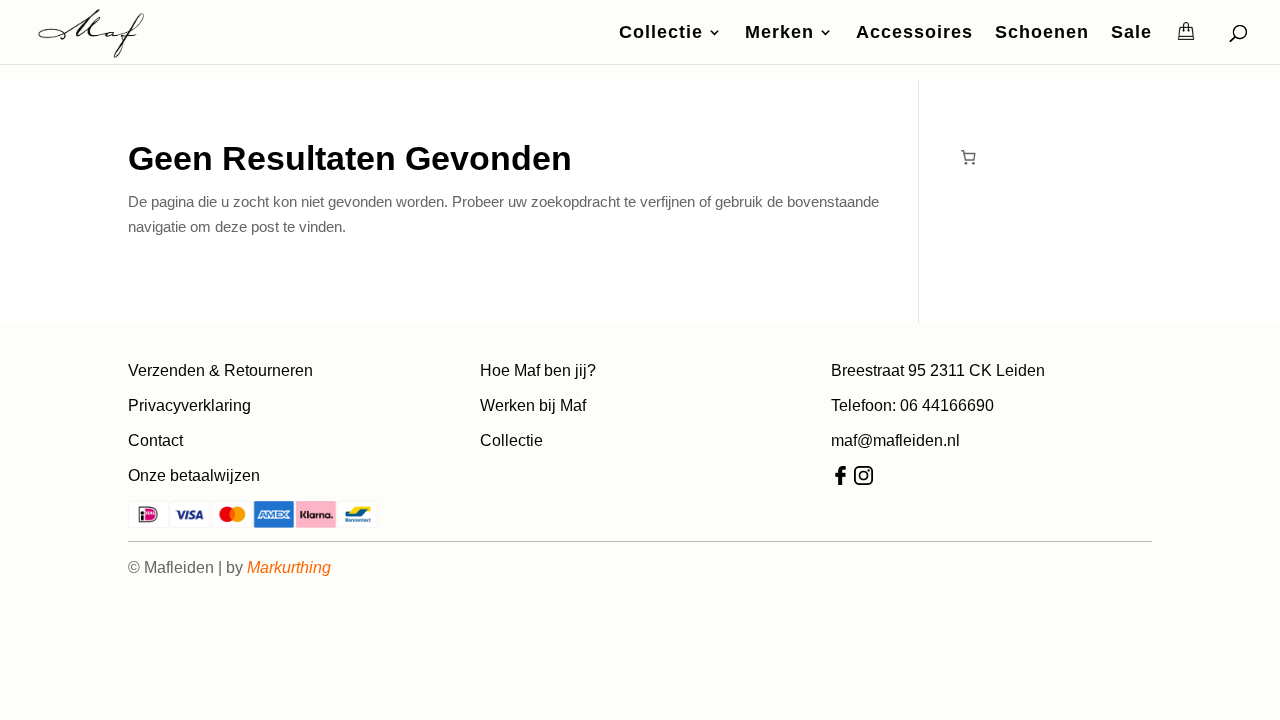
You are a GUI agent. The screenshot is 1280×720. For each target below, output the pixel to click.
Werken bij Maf (533, 405)
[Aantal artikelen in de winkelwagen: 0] (968, 157)
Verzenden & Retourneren (220, 370)
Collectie (661, 33)
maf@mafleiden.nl (895, 440)
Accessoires (914, 33)
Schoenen (1042, 33)
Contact (155, 440)
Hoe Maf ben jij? (538, 370)
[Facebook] (840, 479)
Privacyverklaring (189, 405)
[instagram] (863, 479)
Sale (1131, 33)
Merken (779, 33)
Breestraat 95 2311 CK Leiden (938, 370)
